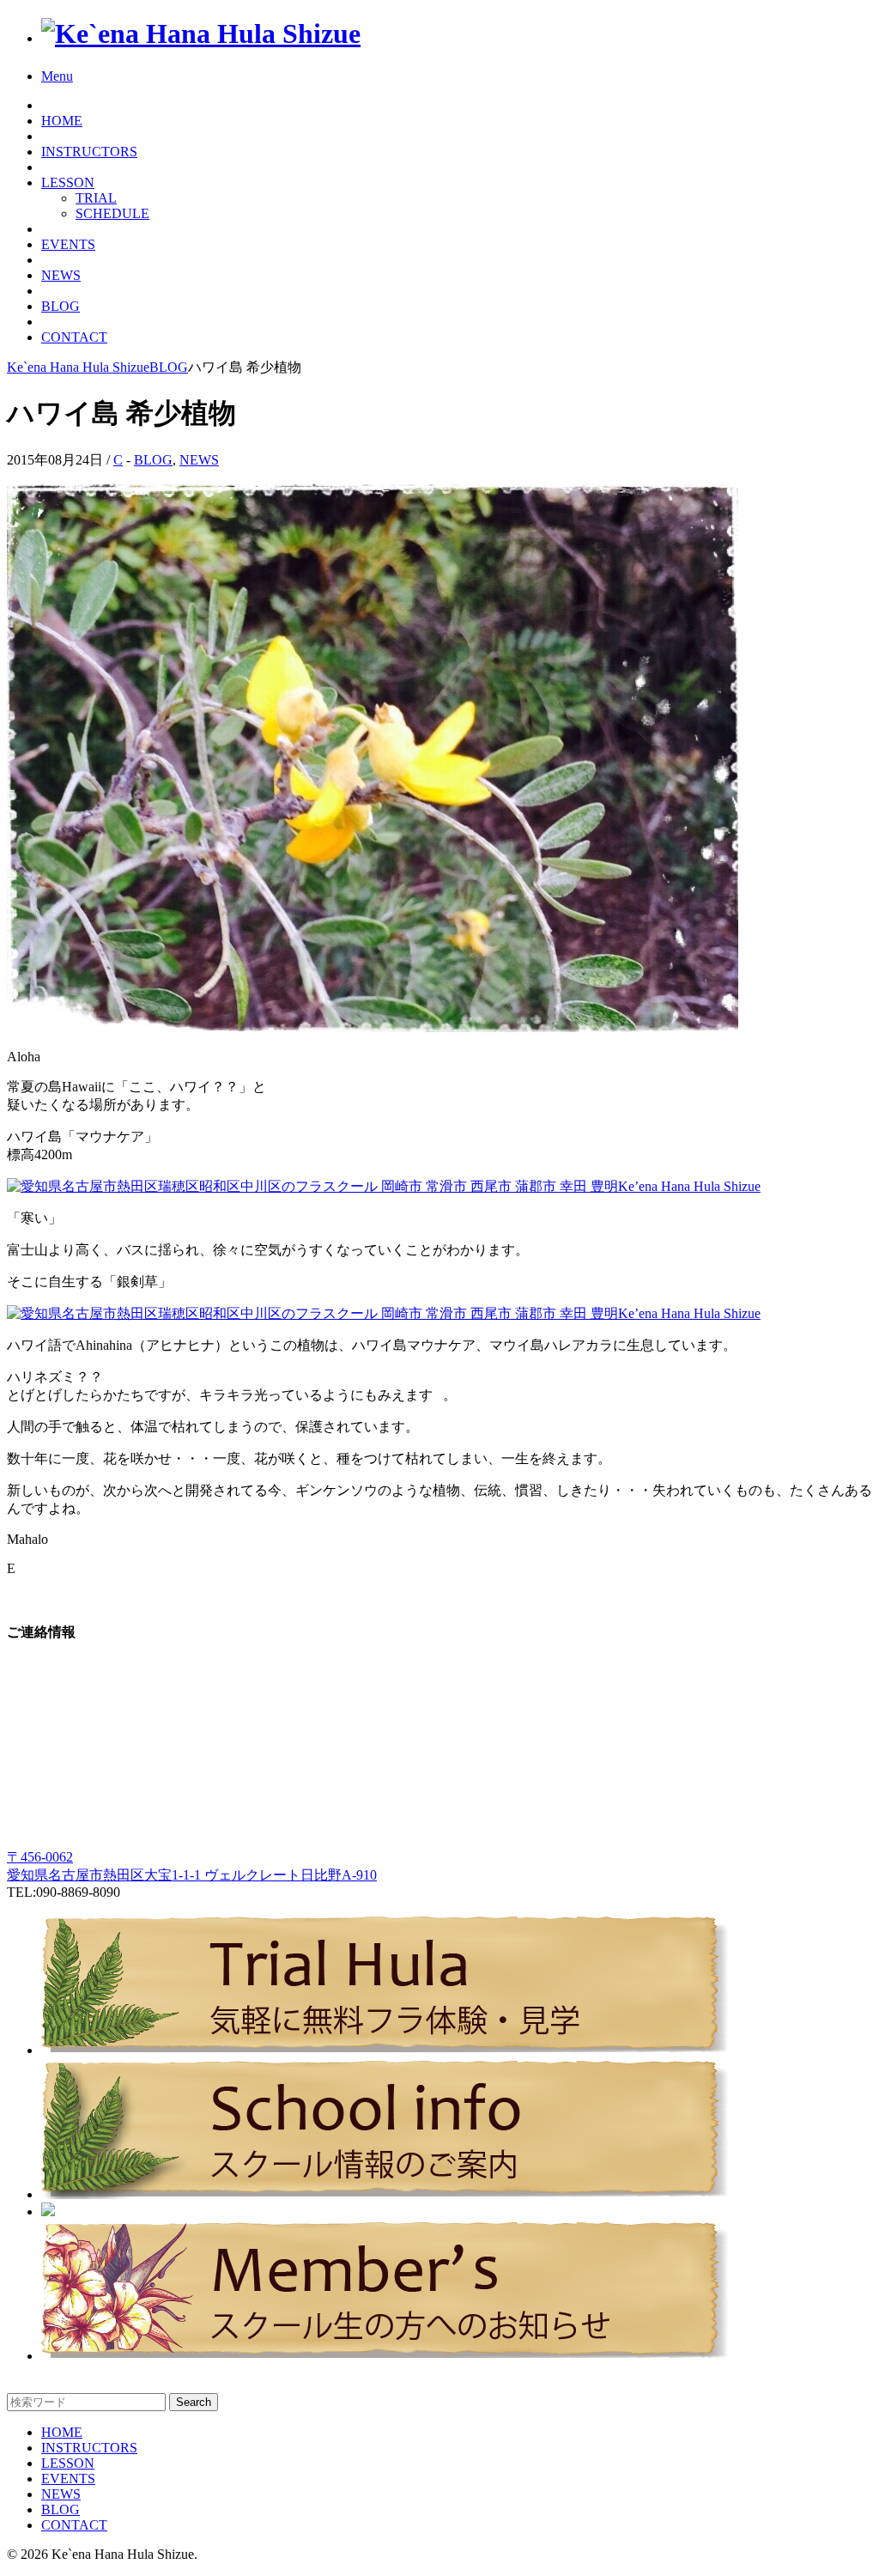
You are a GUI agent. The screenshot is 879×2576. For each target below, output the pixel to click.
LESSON (68, 182)
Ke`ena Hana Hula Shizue (78, 367)
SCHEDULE (112, 213)
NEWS (61, 275)
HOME (62, 121)
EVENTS (68, 244)
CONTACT (74, 337)
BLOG (61, 306)
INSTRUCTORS (89, 152)
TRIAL (96, 198)
